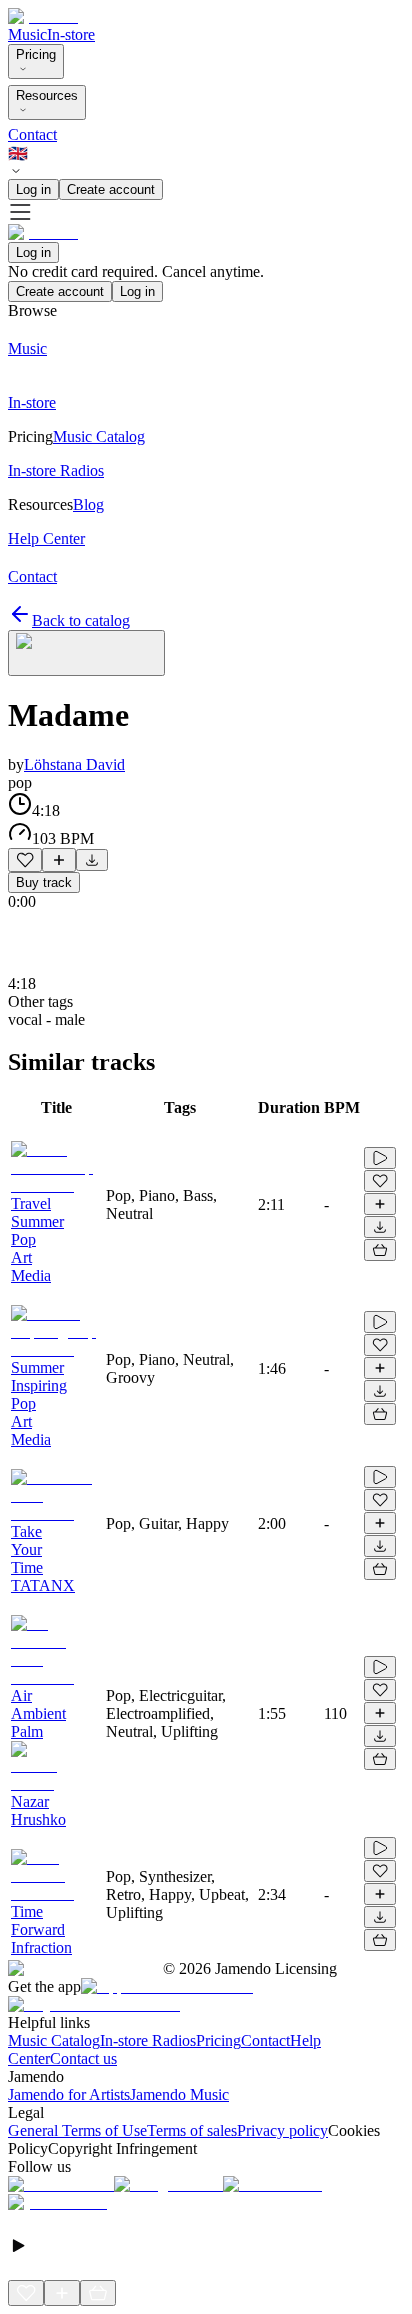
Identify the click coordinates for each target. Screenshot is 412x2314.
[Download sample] (92, 860)
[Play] (86, 653)
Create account (111, 189)
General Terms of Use (77, 2130)
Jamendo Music (179, 2094)
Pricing (36, 54)
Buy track (44, 882)
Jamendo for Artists (69, 2094)
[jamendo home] (43, 16)
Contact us (83, 2058)
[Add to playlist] (59, 860)
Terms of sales (192, 2130)
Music (27, 34)
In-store (71, 34)
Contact (32, 134)
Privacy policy (282, 2130)
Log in (33, 189)
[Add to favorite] (25, 860)
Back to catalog (81, 620)
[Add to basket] (380, 1250)
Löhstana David (74, 764)
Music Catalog (54, 2040)
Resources (47, 95)
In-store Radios (148, 2040)
